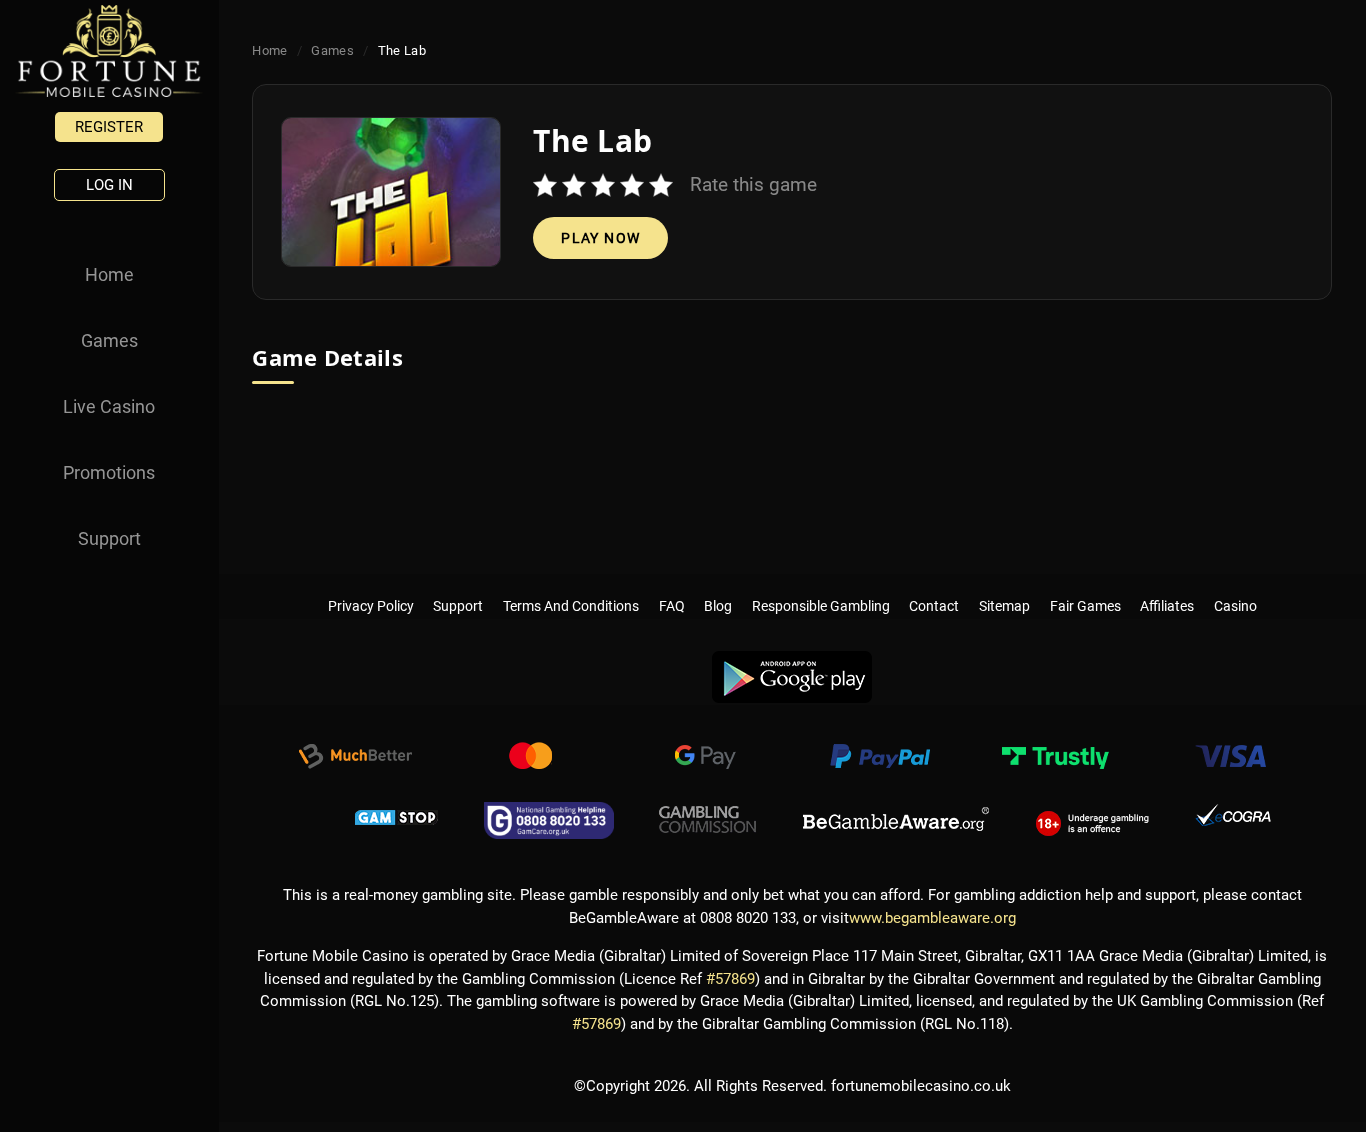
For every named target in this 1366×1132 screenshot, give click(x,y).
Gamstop (397, 820)
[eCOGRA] (1233, 820)
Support (109, 538)
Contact (935, 586)
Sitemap (1004, 586)
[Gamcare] (549, 820)
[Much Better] (355, 759)
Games (109, 340)
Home (109, 274)
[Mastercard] (530, 759)
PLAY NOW (600, 238)
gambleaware (896, 820)
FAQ (672, 586)
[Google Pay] (705, 759)
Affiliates (1167, 586)
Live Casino (109, 406)
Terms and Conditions (571, 586)
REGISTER (109, 127)
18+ (1092, 820)
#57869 (730, 979)
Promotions (109, 472)
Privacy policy (371, 586)
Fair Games (1085, 586)
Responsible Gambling (821, 586)
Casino (1235, 586)
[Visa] (1230, 759)
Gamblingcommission (708, 820)
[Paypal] (880, 759)
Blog (718, 586)
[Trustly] (1055, 759)
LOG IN (109, 185)
